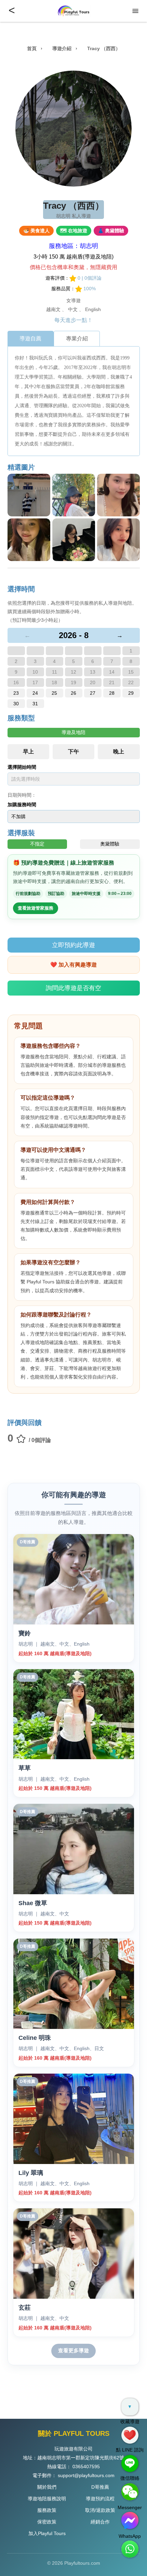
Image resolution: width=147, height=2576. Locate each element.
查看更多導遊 (73, 2350)
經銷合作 (100, 2522)
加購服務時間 (22, 805)
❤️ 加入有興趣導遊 (73, 965)
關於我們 (47, 2487)
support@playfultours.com (86, 2475)
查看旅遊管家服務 (36, 908)
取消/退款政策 (100, 2510)
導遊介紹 (62, 48)
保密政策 (47, 2522)
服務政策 (47, 2510)
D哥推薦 (100, 2487)
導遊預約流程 (100, 2499)
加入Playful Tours (47, 2533)
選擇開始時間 (22, 767)
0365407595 (86, 2467)
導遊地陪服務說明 (47, 2499)
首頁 (32, 48)
